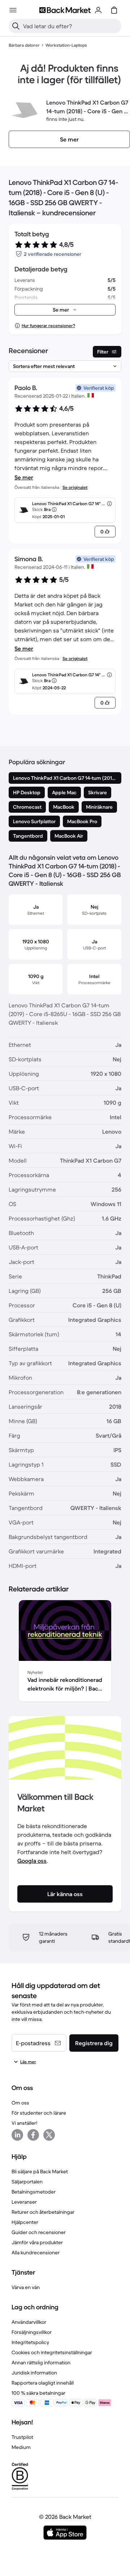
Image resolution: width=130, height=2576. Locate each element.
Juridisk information (34, 2373)
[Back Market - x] (49, 2135)
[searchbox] (71, 26)
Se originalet (75, 487)
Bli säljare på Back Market (40, 2171)
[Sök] (16, 26)
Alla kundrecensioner (36, 2253)
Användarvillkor (29, 2322)
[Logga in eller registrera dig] (98, 10)
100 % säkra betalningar (38, 2393)
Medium (21, 2447)
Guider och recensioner (39, 2232)
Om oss (20, 2103)
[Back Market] (65, 10)
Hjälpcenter (25, 2222)
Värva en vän (26, 2287)
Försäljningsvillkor (32, 2332)
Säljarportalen (27, 2182)
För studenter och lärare (39, 2113)
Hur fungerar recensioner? (48, 325)
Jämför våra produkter (37, 2242)
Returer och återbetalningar (43, 2212)
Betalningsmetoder (34, 2192)
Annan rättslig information (41, 2363)
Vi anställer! (24, 2123)
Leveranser (24, 2202)
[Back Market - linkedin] (17, 2135)
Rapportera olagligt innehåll (43, 2383)
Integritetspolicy (30, 2342)
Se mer (24, 477)
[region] (65, 1652)
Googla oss (32, 1861)
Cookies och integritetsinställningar (52, 2352)
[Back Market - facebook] (33, 2135)
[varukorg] (114, 10)
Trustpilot (22, 2437)
